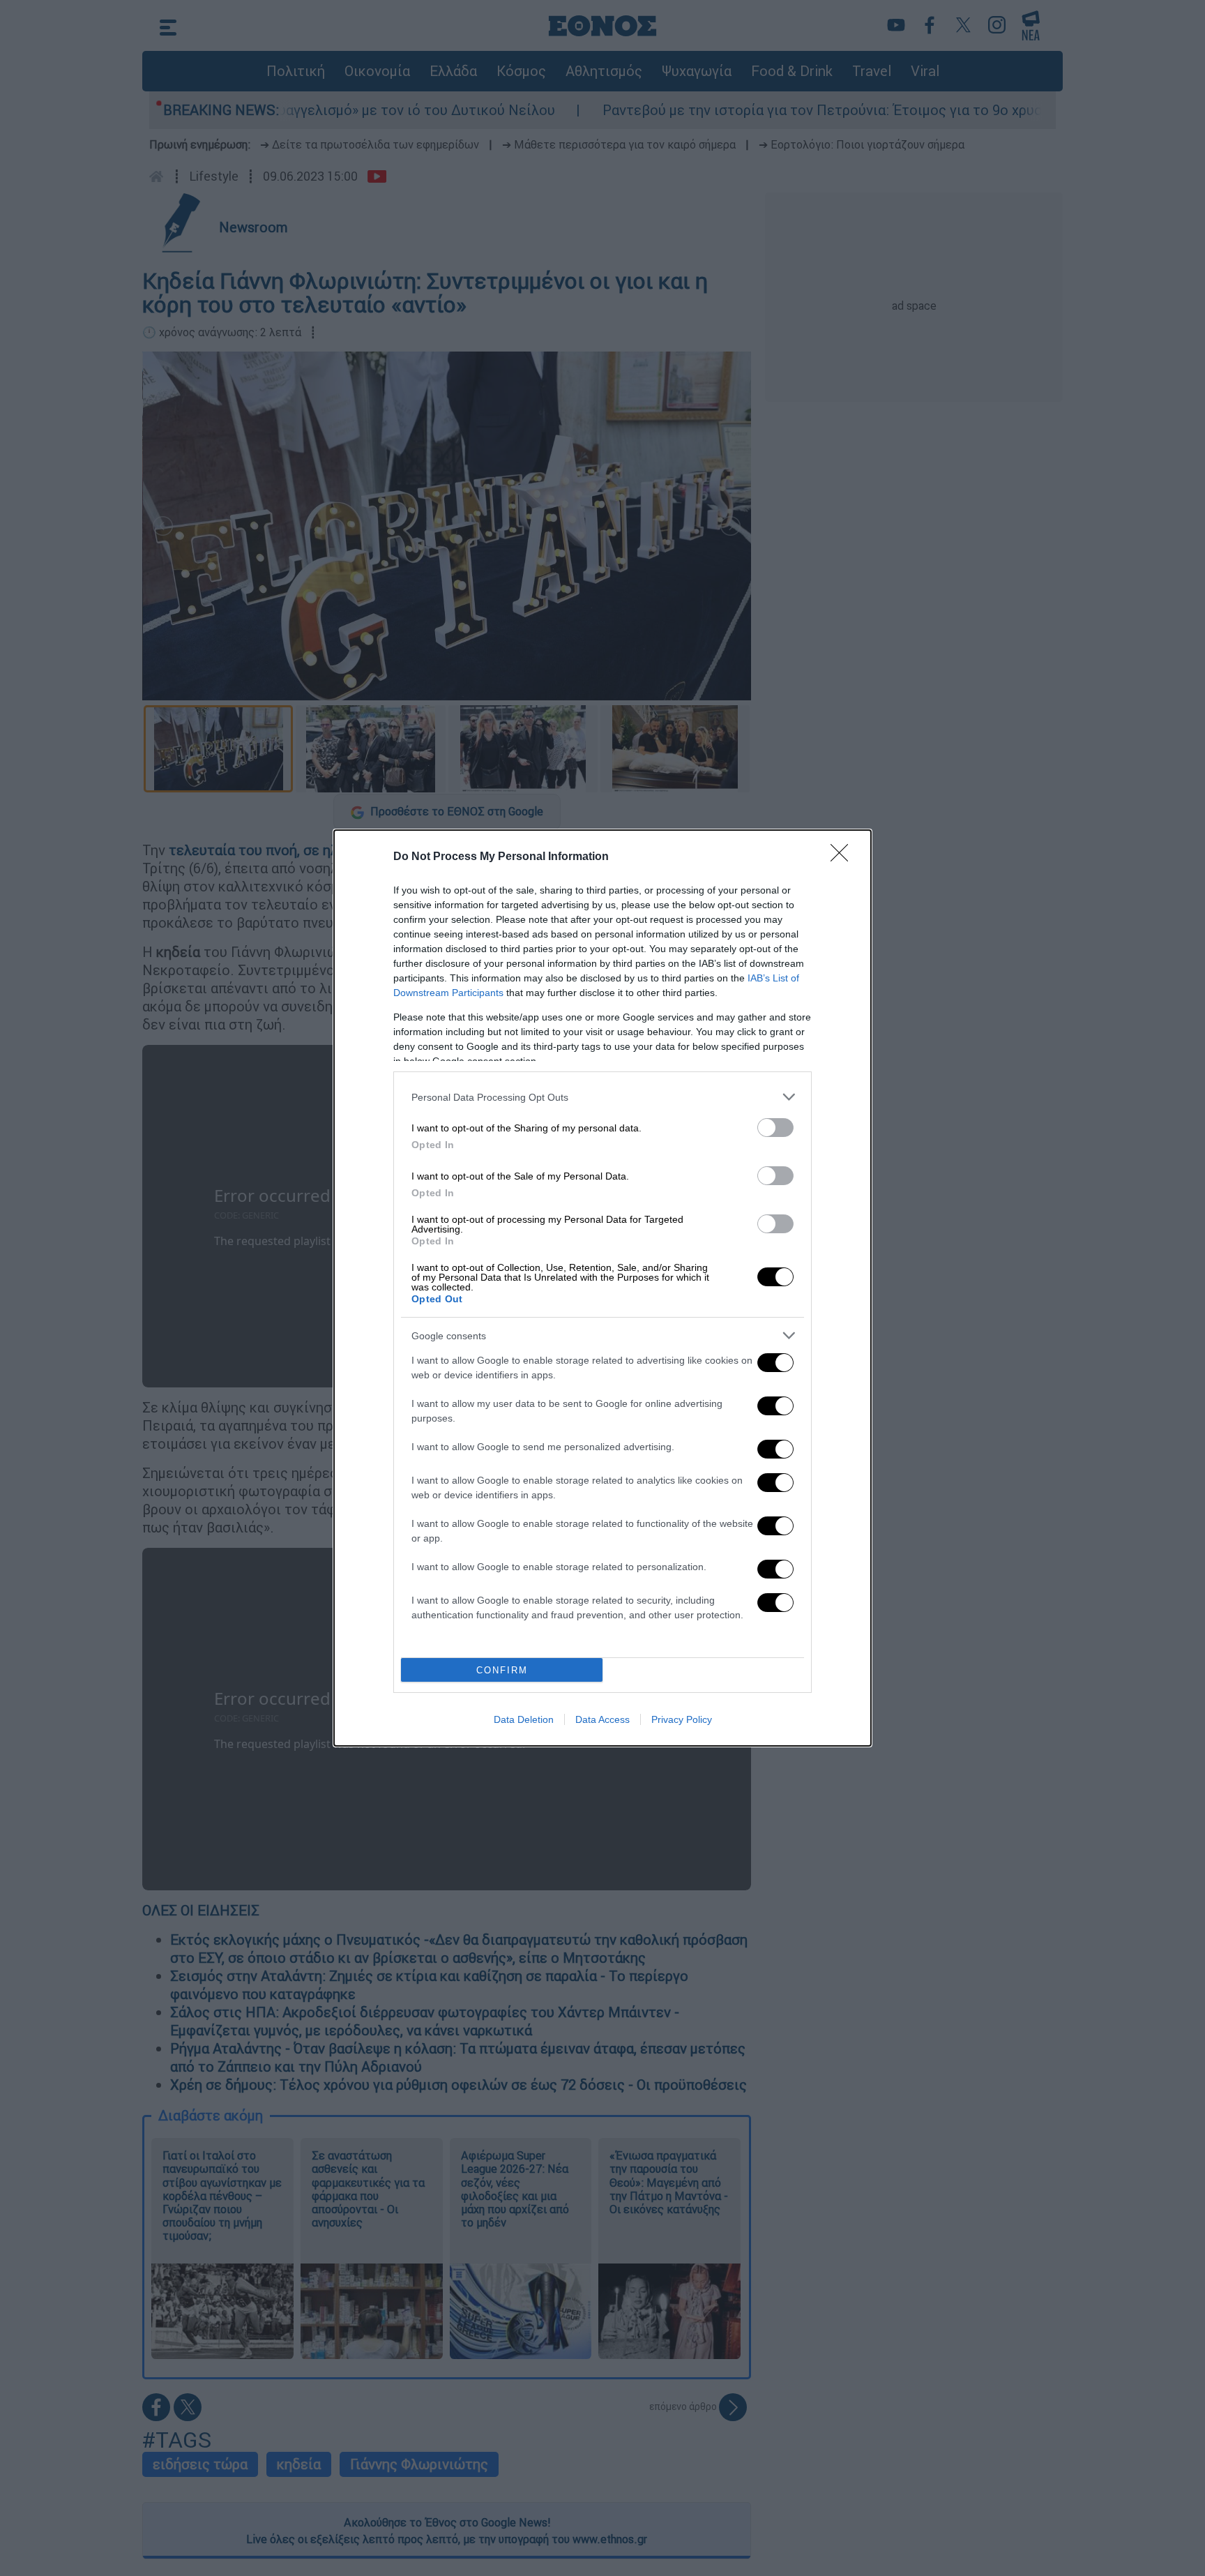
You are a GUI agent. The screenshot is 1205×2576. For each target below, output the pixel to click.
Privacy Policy (682, 1719)
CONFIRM (502, 1670)
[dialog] (602, 1288)
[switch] (775, 1128)
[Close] (844, 857)
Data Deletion (524, 1719)
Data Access (602, 1719)
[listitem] (602, 1097)
